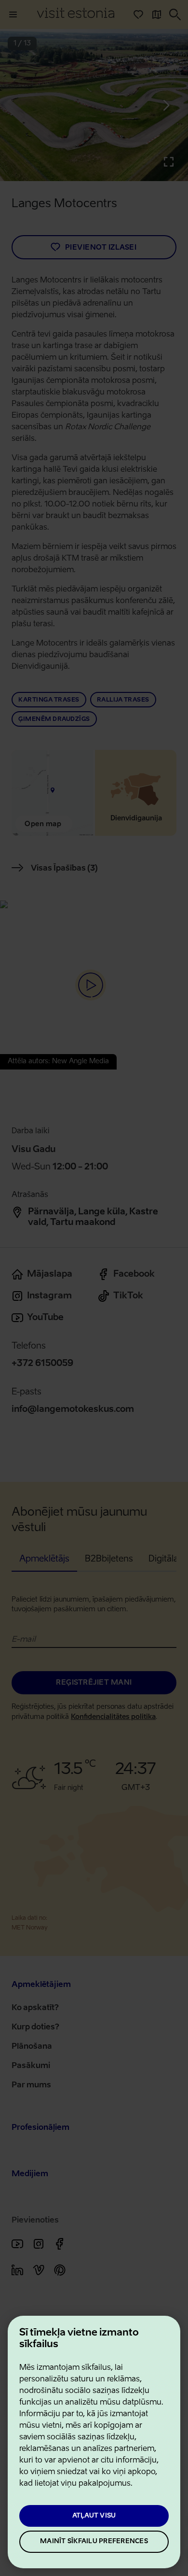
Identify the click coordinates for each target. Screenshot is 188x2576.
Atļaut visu (94, 2516)
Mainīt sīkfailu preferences (94, 2541)
